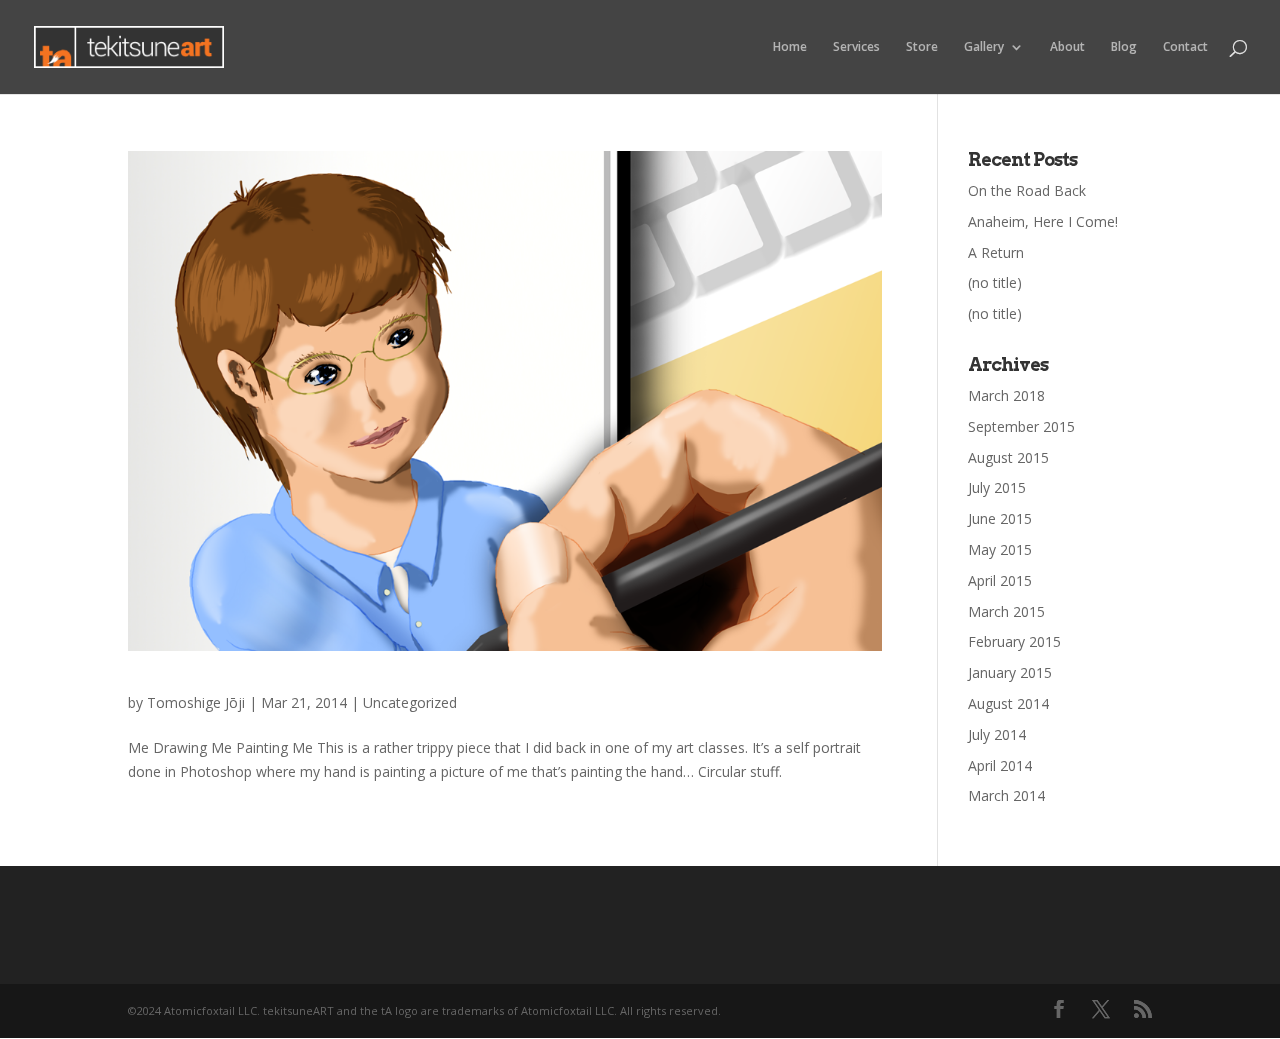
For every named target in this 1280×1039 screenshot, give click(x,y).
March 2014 (1006, 795)
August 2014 (1008, 703)
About (1067, 47)
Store (922, 47)
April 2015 (1000, 580)
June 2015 (1000, 518)
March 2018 (1006, 395)
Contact (1185, 47)
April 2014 (1000, 765)
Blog (1124, 47)
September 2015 (1021, 426)
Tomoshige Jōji (196, 702)
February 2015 (1014, 641)
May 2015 (1000, 549)
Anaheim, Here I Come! (1043, 221)
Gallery (984, 47)
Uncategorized (410, 702)
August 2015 (1008, 457)
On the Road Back (1027, 190)
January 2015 (1010, 672)
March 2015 (1006, 611)
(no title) (995, 282)
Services (856, 47)
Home (790, 47)
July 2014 (997, 734)
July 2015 (997, 487)
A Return (996, 252)
